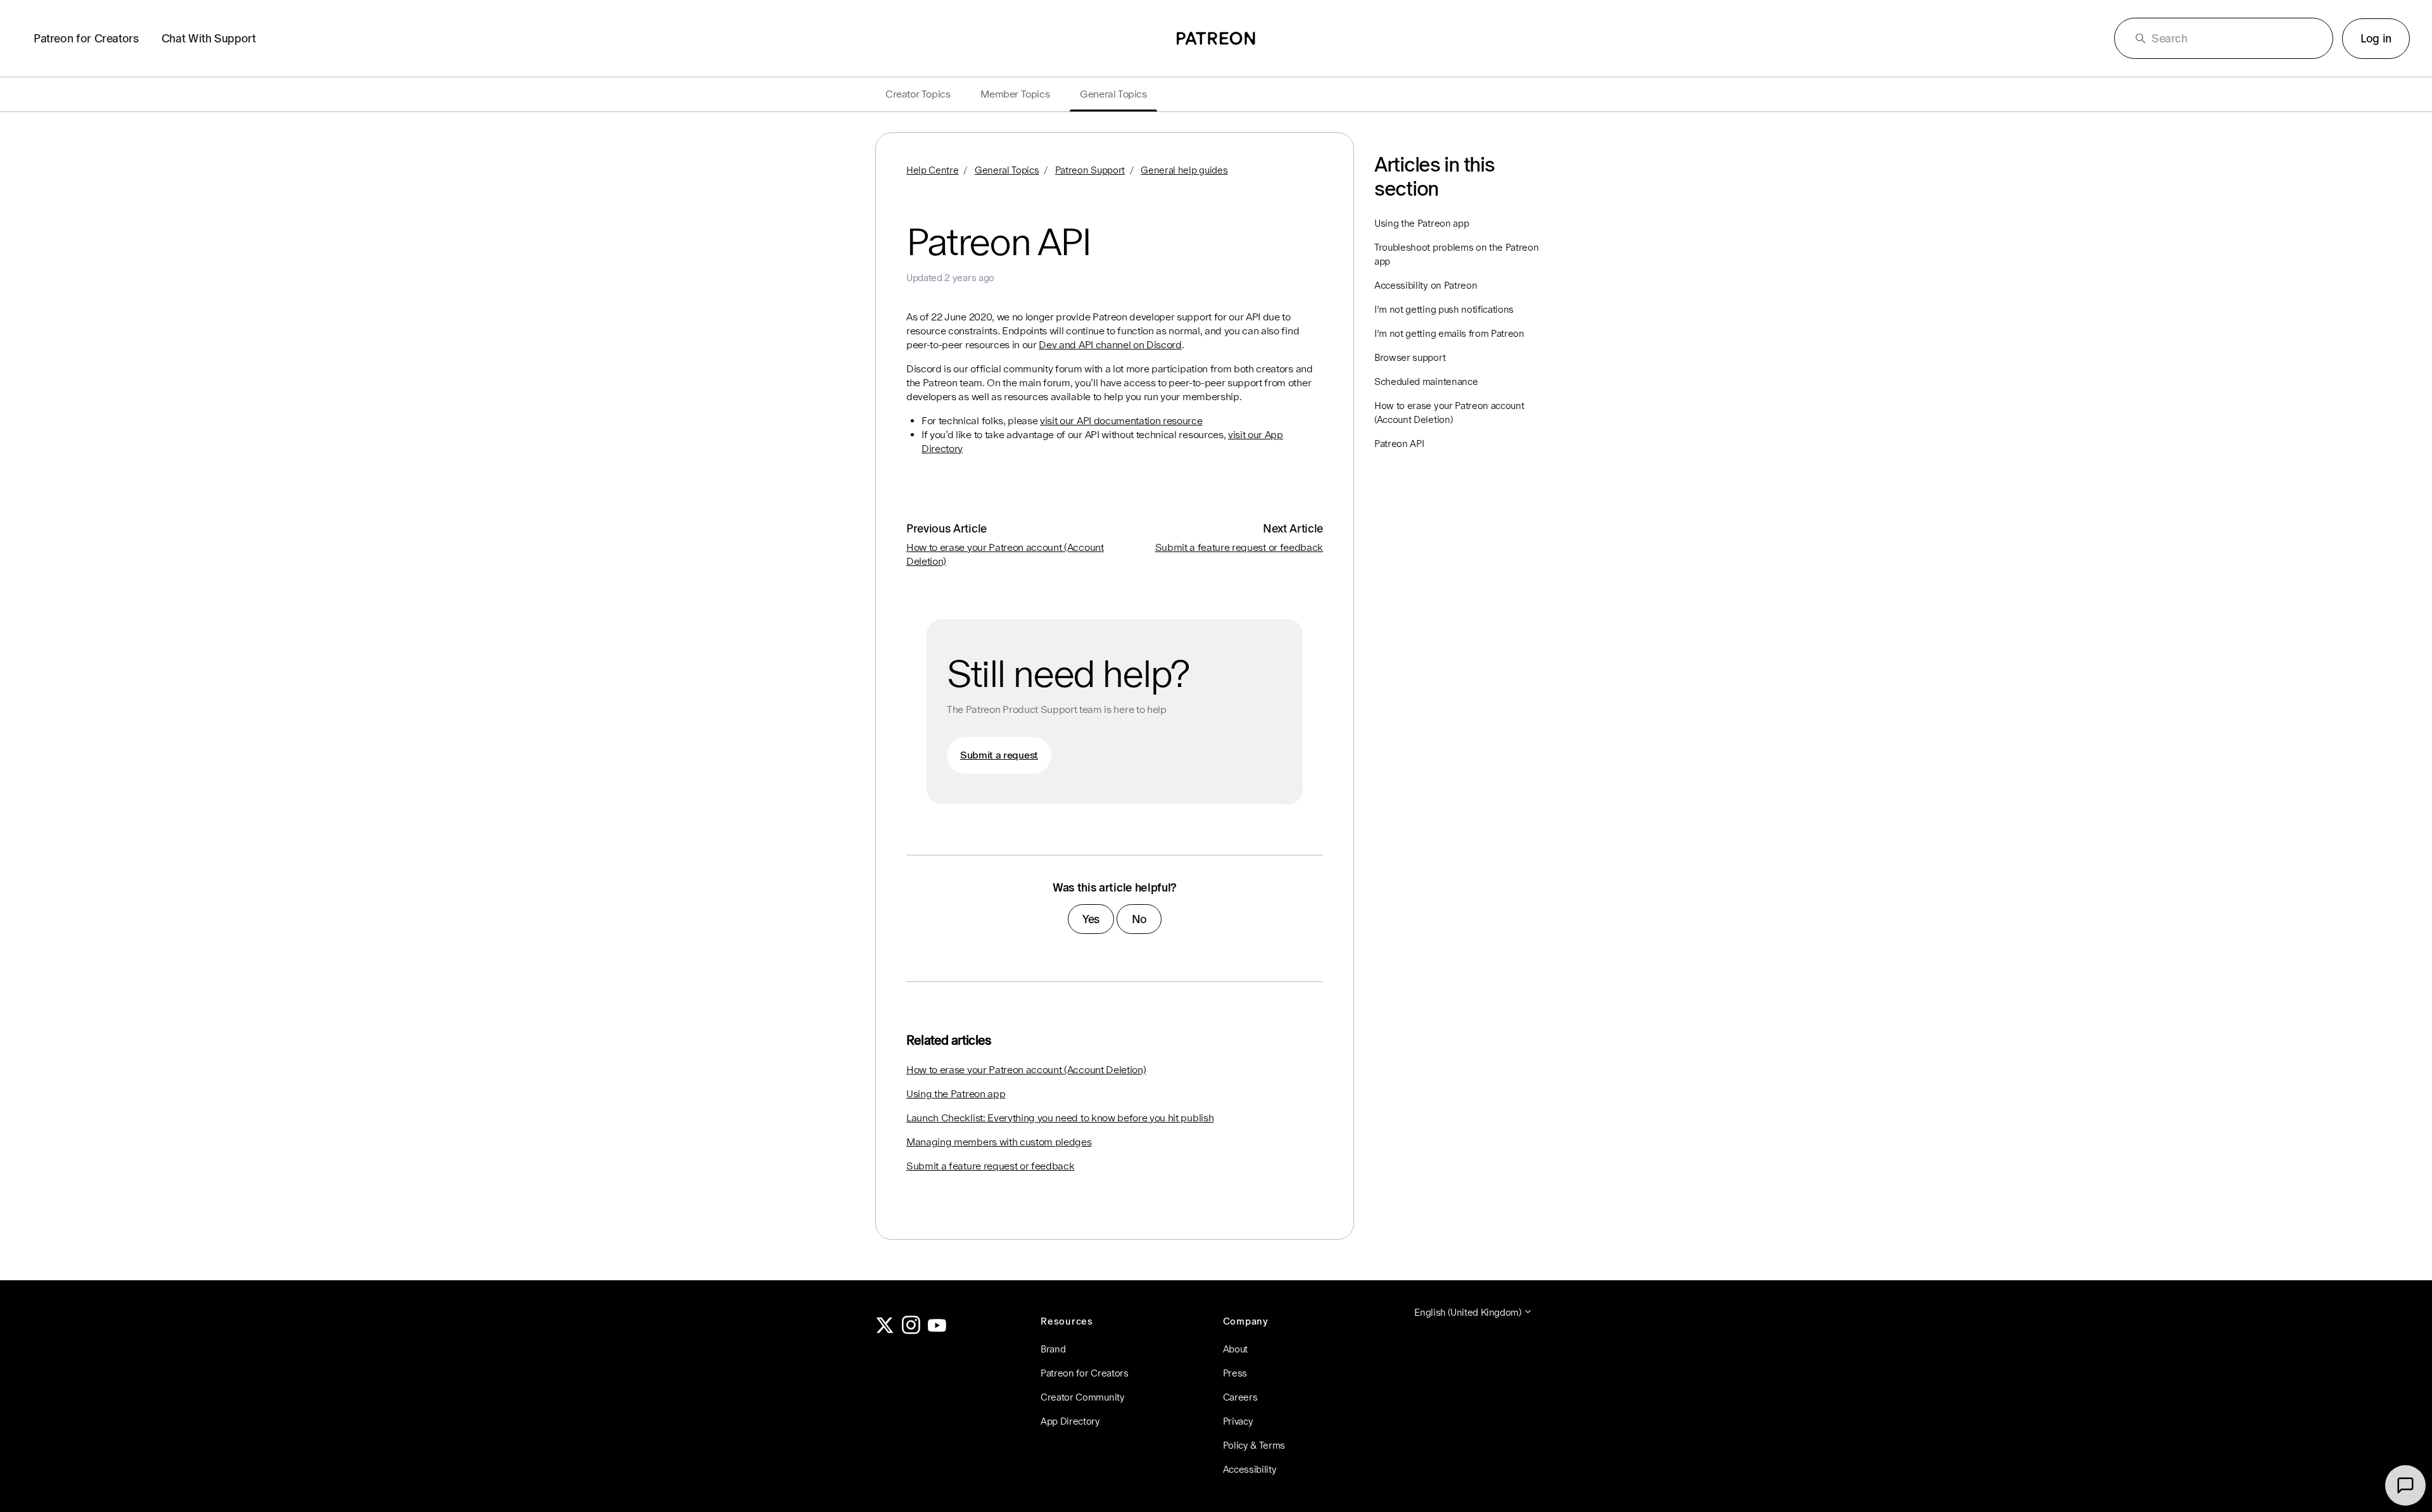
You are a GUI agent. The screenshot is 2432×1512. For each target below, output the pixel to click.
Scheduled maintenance (1426, 381)
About (1235, 1349)
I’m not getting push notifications (1444, 309)
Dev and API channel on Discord (1110, 345)
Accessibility (1250, 1469)
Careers (1240, 1397)
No (1139, 919)
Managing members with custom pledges (999, 1142)
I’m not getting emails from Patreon (1449, 333)
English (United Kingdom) (1469, 1312)
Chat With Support (209, 38)
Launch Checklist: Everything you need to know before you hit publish (1060, 1118)
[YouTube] (937, 1331)
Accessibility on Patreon (1426, 285)
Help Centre (932, 170)
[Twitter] (885, 1331)
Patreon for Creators (86, 38)
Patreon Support (1090, 170)
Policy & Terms (1254, 1445)
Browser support (1410, 357)
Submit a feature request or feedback (1239, 547)
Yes (1091, 919)
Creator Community (1083, 1397)
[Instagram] (911, 1331)
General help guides (1184, 170)
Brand (1053, 1349)
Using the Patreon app (956, 1094)
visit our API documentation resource (1121, 421)
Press (1235, 1373)
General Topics (1007, 170)
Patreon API (1399, 444)
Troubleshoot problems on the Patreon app (1456, 254)
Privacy (1238, 1421)
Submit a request (999, 755)
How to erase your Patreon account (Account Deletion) (1026, 1070)
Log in (2376, 38)
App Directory (1070, 1421)
